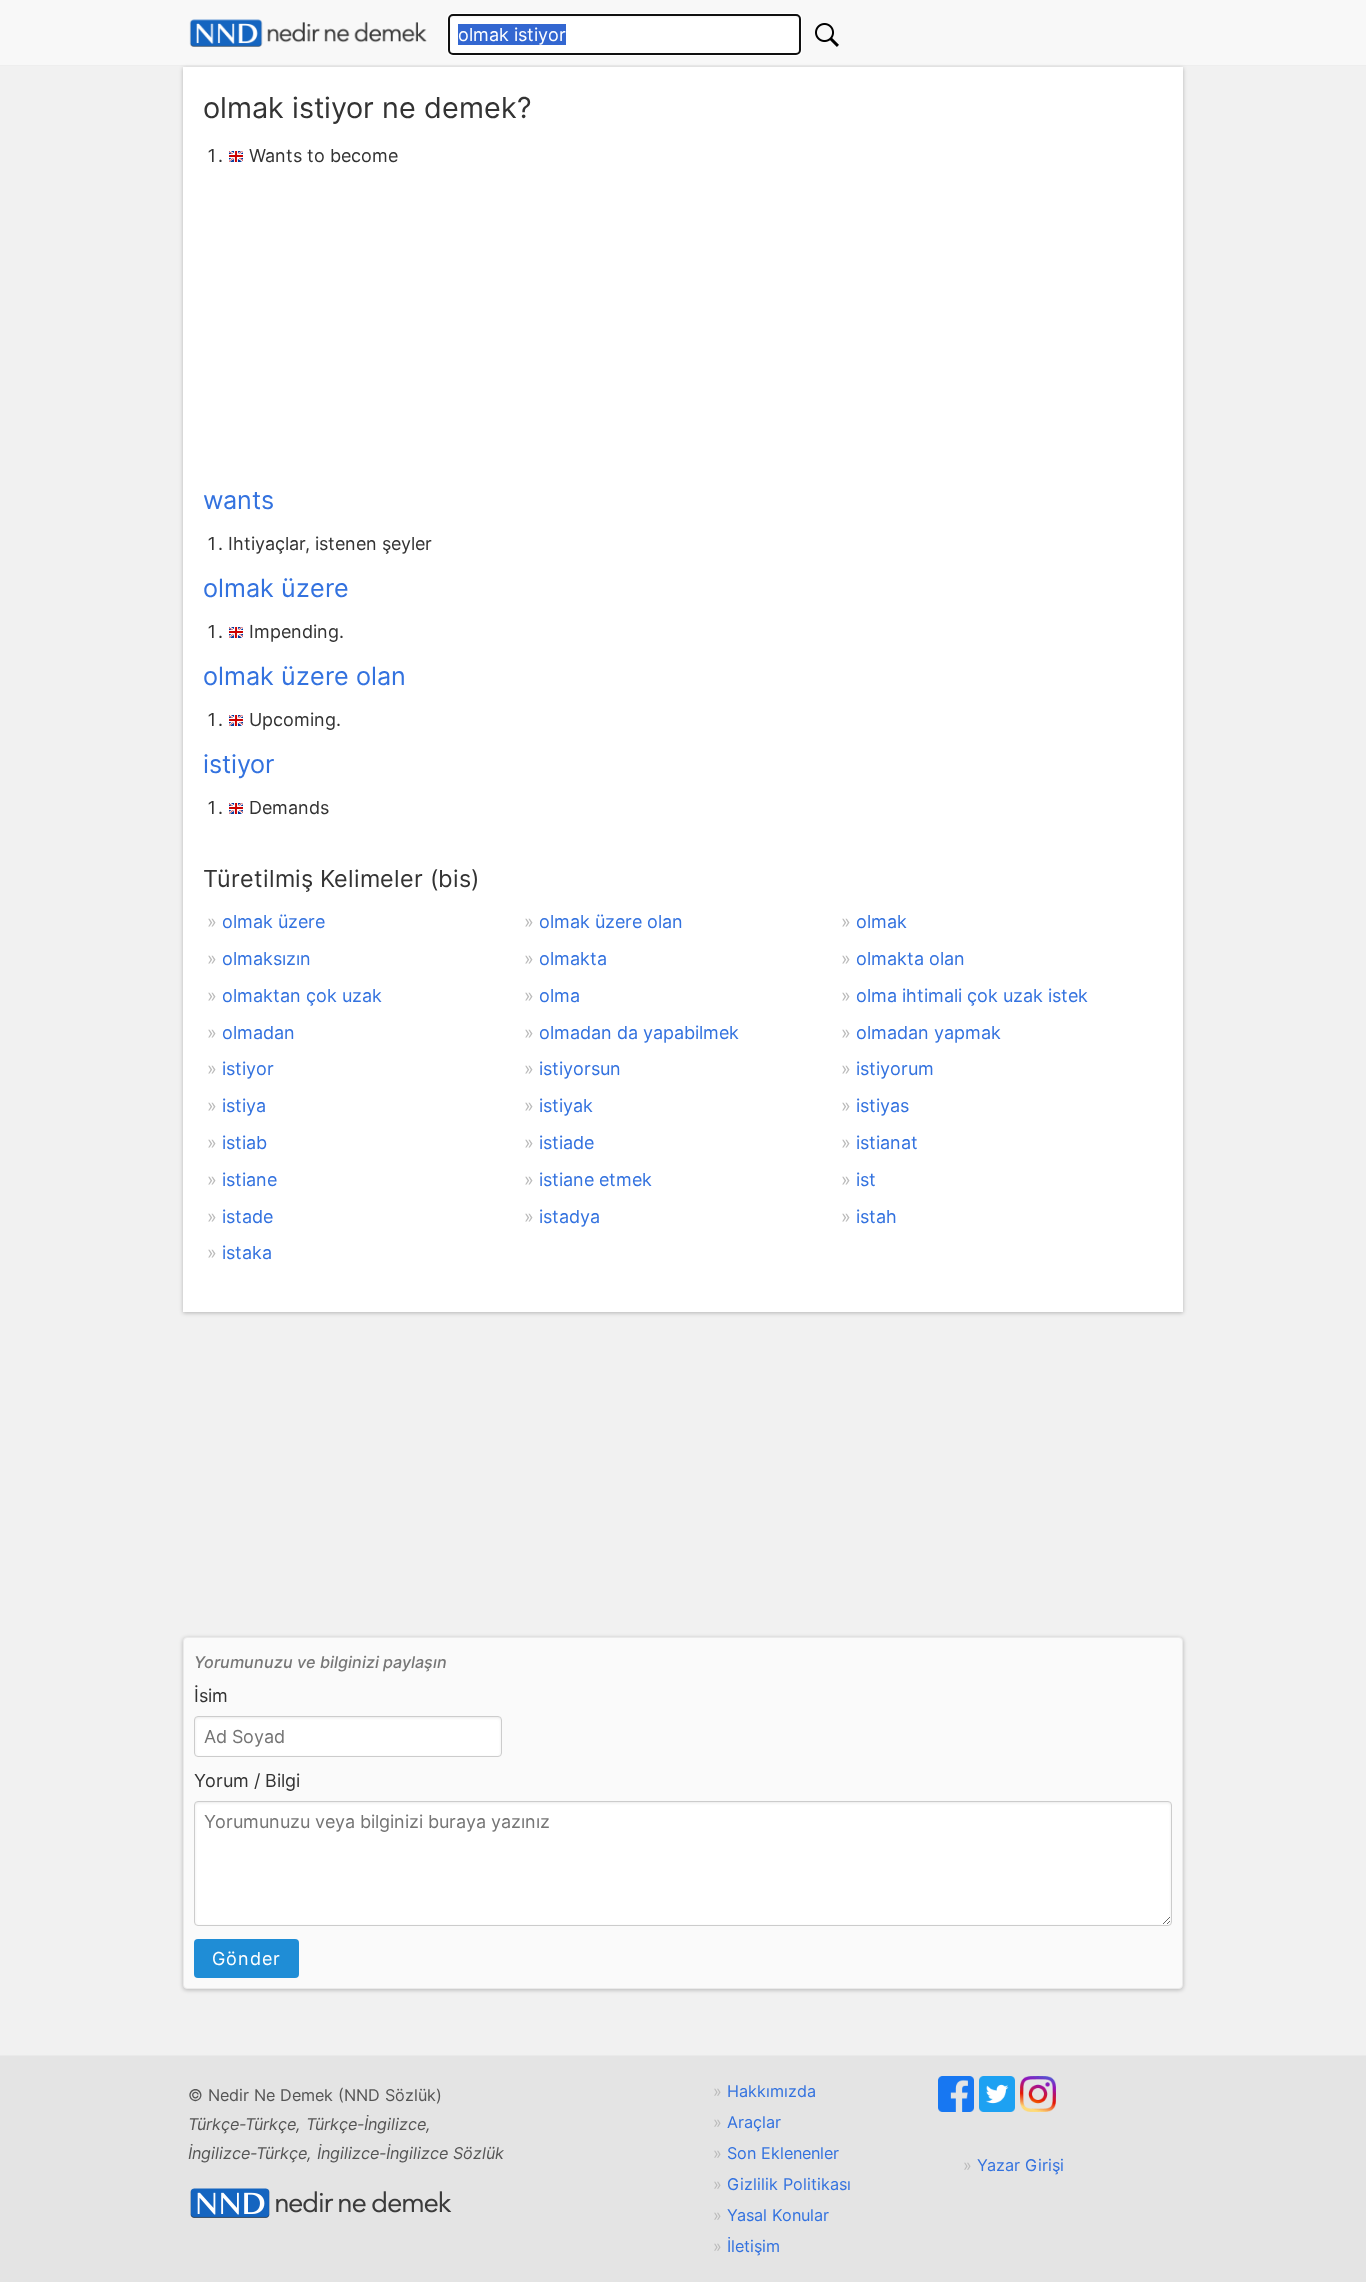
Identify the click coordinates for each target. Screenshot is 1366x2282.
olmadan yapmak (928, 1032)
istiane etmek (595, 1179)
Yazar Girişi (1020, 2165)
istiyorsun (580, 1068)
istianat (887, 1142)
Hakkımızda (771, 2091)
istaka (247, 1252)
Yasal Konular (778, 2215)
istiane (249, 1179)
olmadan (258, 1032)
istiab (244, 1142)
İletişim (753, 2246)
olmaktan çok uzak (302, 995)
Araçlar (754, 2122)
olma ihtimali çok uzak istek (972, 995)
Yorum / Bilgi (247, 1780)
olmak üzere (276, 588)
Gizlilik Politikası (789, 2184)
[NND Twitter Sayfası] (999, 2106)
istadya (569, 1216)
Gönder (246, 1958)
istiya (244, 1105)
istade (247, 1216)
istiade (566, 1142)
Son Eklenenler (783, 2153)
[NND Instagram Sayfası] (1038, 2106)
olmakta (573, 958)
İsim (211, 1695)
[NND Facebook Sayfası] (958, 2106)
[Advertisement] (683, 323)
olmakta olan (910, 958)
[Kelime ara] (827, 34)
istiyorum (895, 1068)
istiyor (238, 764)
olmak (881, 921)
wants (238, 500)
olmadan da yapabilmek (639, 1032)
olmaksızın (266, 958)
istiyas (882, 1105)
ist (866, 1179)
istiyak (566, 1105)
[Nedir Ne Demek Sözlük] (308, 33)
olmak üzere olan (304, 676)
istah (876, 1216)
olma (559, 995)
